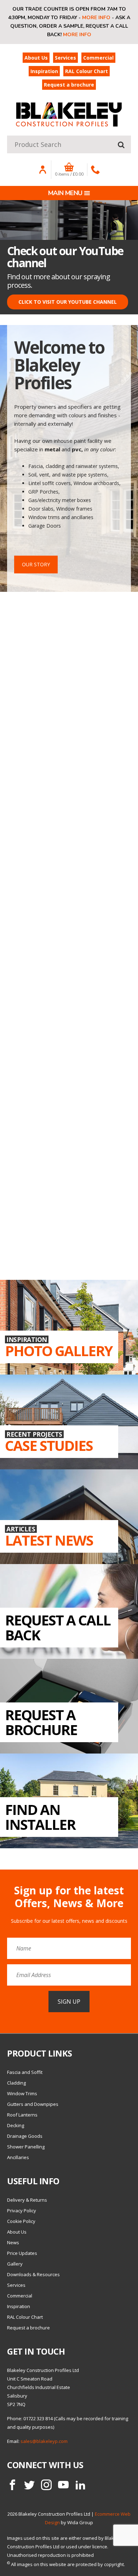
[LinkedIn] (80, 2485)
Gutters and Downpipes (33, 2104)
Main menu (65, 193)
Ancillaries (18, 2157)
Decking (16, 2125)
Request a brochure (69, 85)
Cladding (16, 2083)
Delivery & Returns (27, 2200)
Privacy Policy (22, 2211)
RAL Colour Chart (87, 71)
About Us (36, 58)
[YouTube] (63, 2485)
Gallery (15, 2264)
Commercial (98, 58)
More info (96, 18)
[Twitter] (29, 2485)
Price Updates (22, 2253)
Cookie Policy (21, 2221)
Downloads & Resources (33, 2274)
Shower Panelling (26, 2147)
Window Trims (22, 2093)
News (13, 2242)
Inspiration (44, 71)
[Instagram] (46, 2485)
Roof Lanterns (22, 2115)
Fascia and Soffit (25, 2072)
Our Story (36, 564)
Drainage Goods (25, 2136)
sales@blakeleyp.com (44, 2441)
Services (65, 58)
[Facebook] (12, 2485)
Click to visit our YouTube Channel (68, 302)
